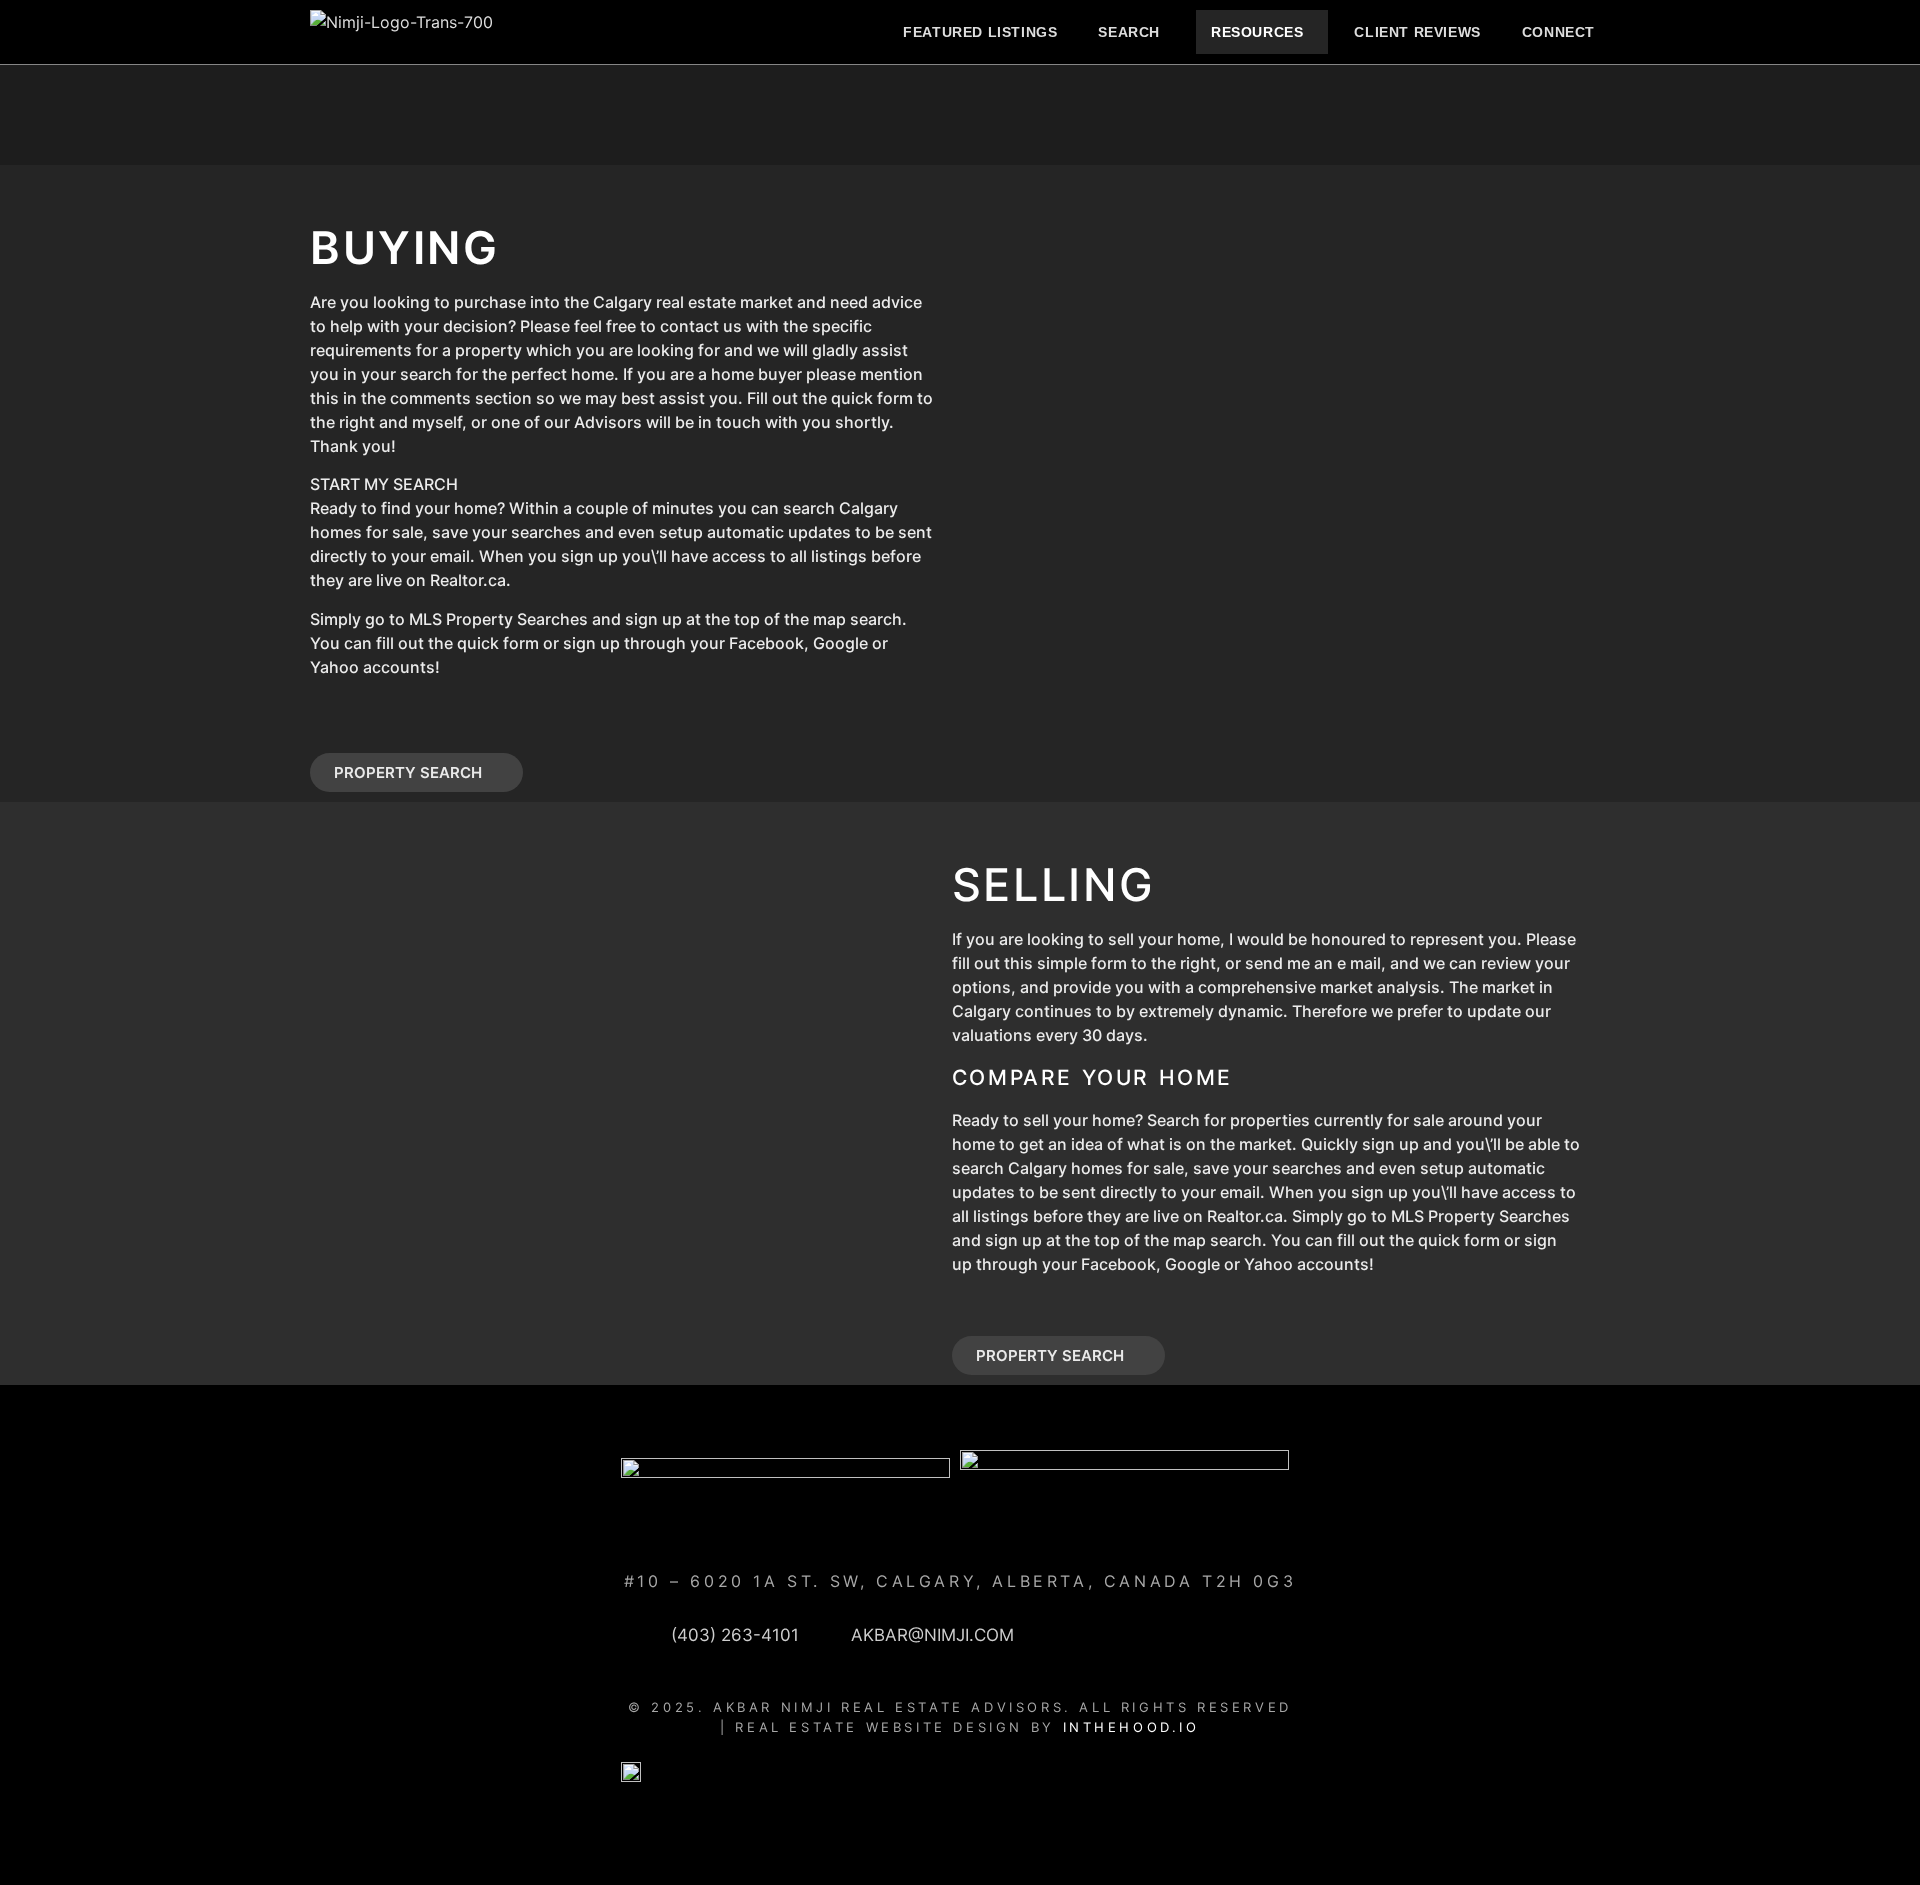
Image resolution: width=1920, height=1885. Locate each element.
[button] (1134, 32)
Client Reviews (1417, 32)
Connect (1558, 32)
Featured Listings (980, 32)
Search (1129, 32)
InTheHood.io (1131, 1727)
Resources (1257, 32)
